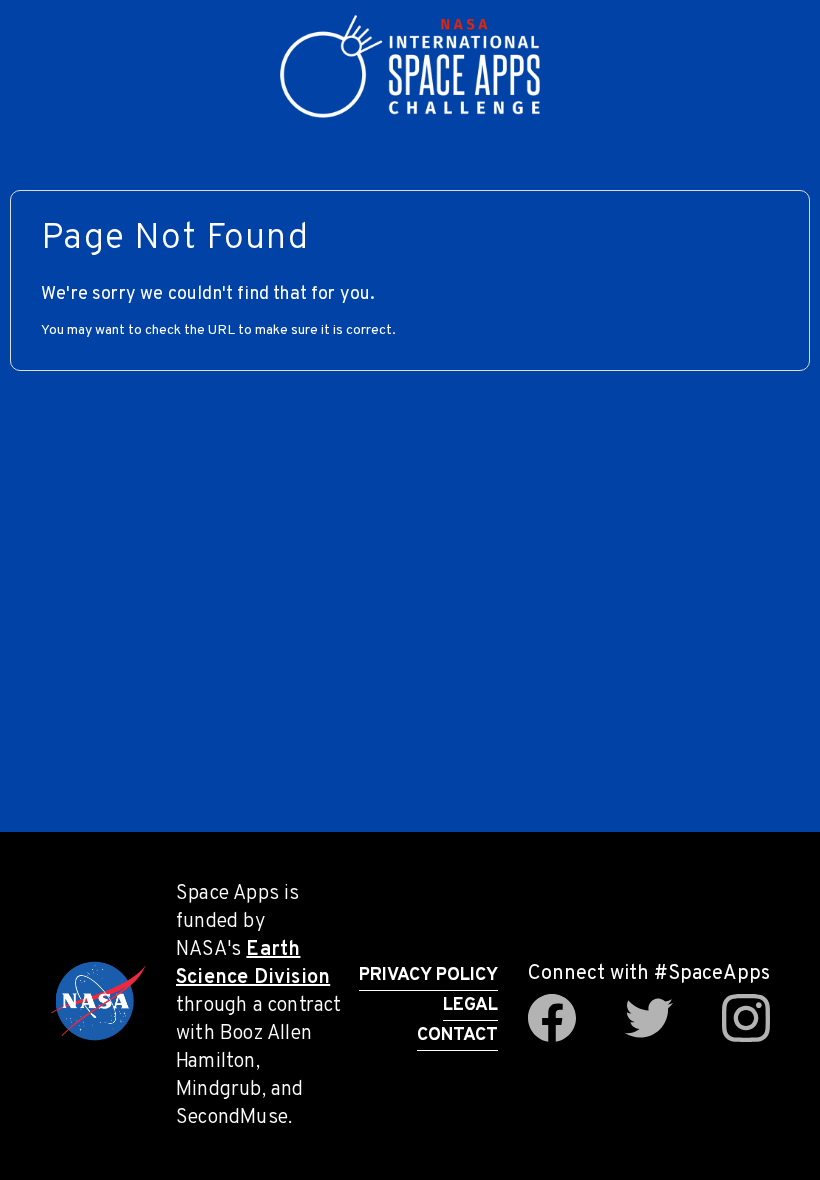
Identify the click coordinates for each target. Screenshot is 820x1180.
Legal (470, 1005)
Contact (457, 1035)
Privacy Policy (428, 975)
